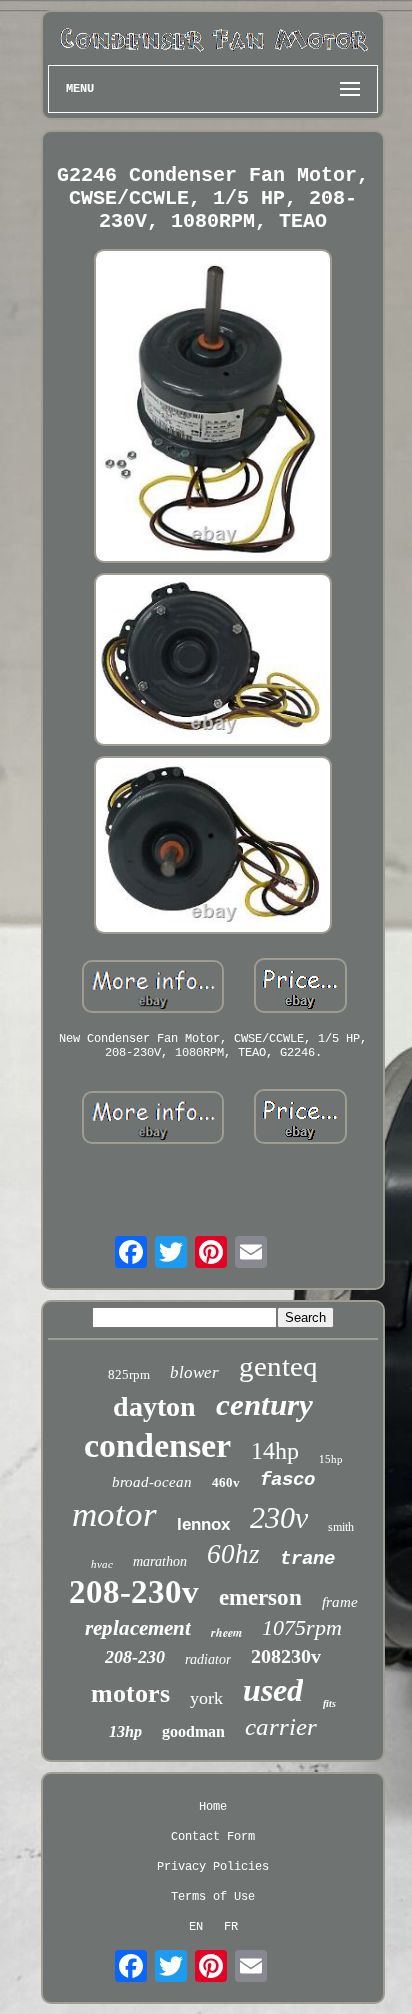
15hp (331, 1459)
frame (340, 1602)
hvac (102, 1564)
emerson (260, 1597)
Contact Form (213, 1837)
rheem (226, 1632)
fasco (287, 1480)
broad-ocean (152, 1482)
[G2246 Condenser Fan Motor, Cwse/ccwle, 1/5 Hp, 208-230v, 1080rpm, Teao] (213, 408)
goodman (193, 1731)
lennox (203, 1524)
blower (194, 1372)
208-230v (134, 1592)
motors (130, 1693)
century (264, 1404)
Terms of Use (213, 1897)
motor (114, 1514)
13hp (125, 1731)
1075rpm (302, 1627)
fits (329, 1703)
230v (279, 1517)
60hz (233, 1554)
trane (307, 1559)
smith (341, 1527)
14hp (275, 1451)
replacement (138, 1628)
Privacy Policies (213, 1867)
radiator (208, 1659)
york (206, 1698)
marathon (160, 1561)
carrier (281, 1726)
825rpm (129, 1374)
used (273, 1690)
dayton (154, 1406)
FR (231, 1927)
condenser (157, 1445)
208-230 (135, 1657)
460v (226, 1482)
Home (213, 1807)
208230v (286, 1656)
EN (196, 1927)
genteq (278, 1366)
